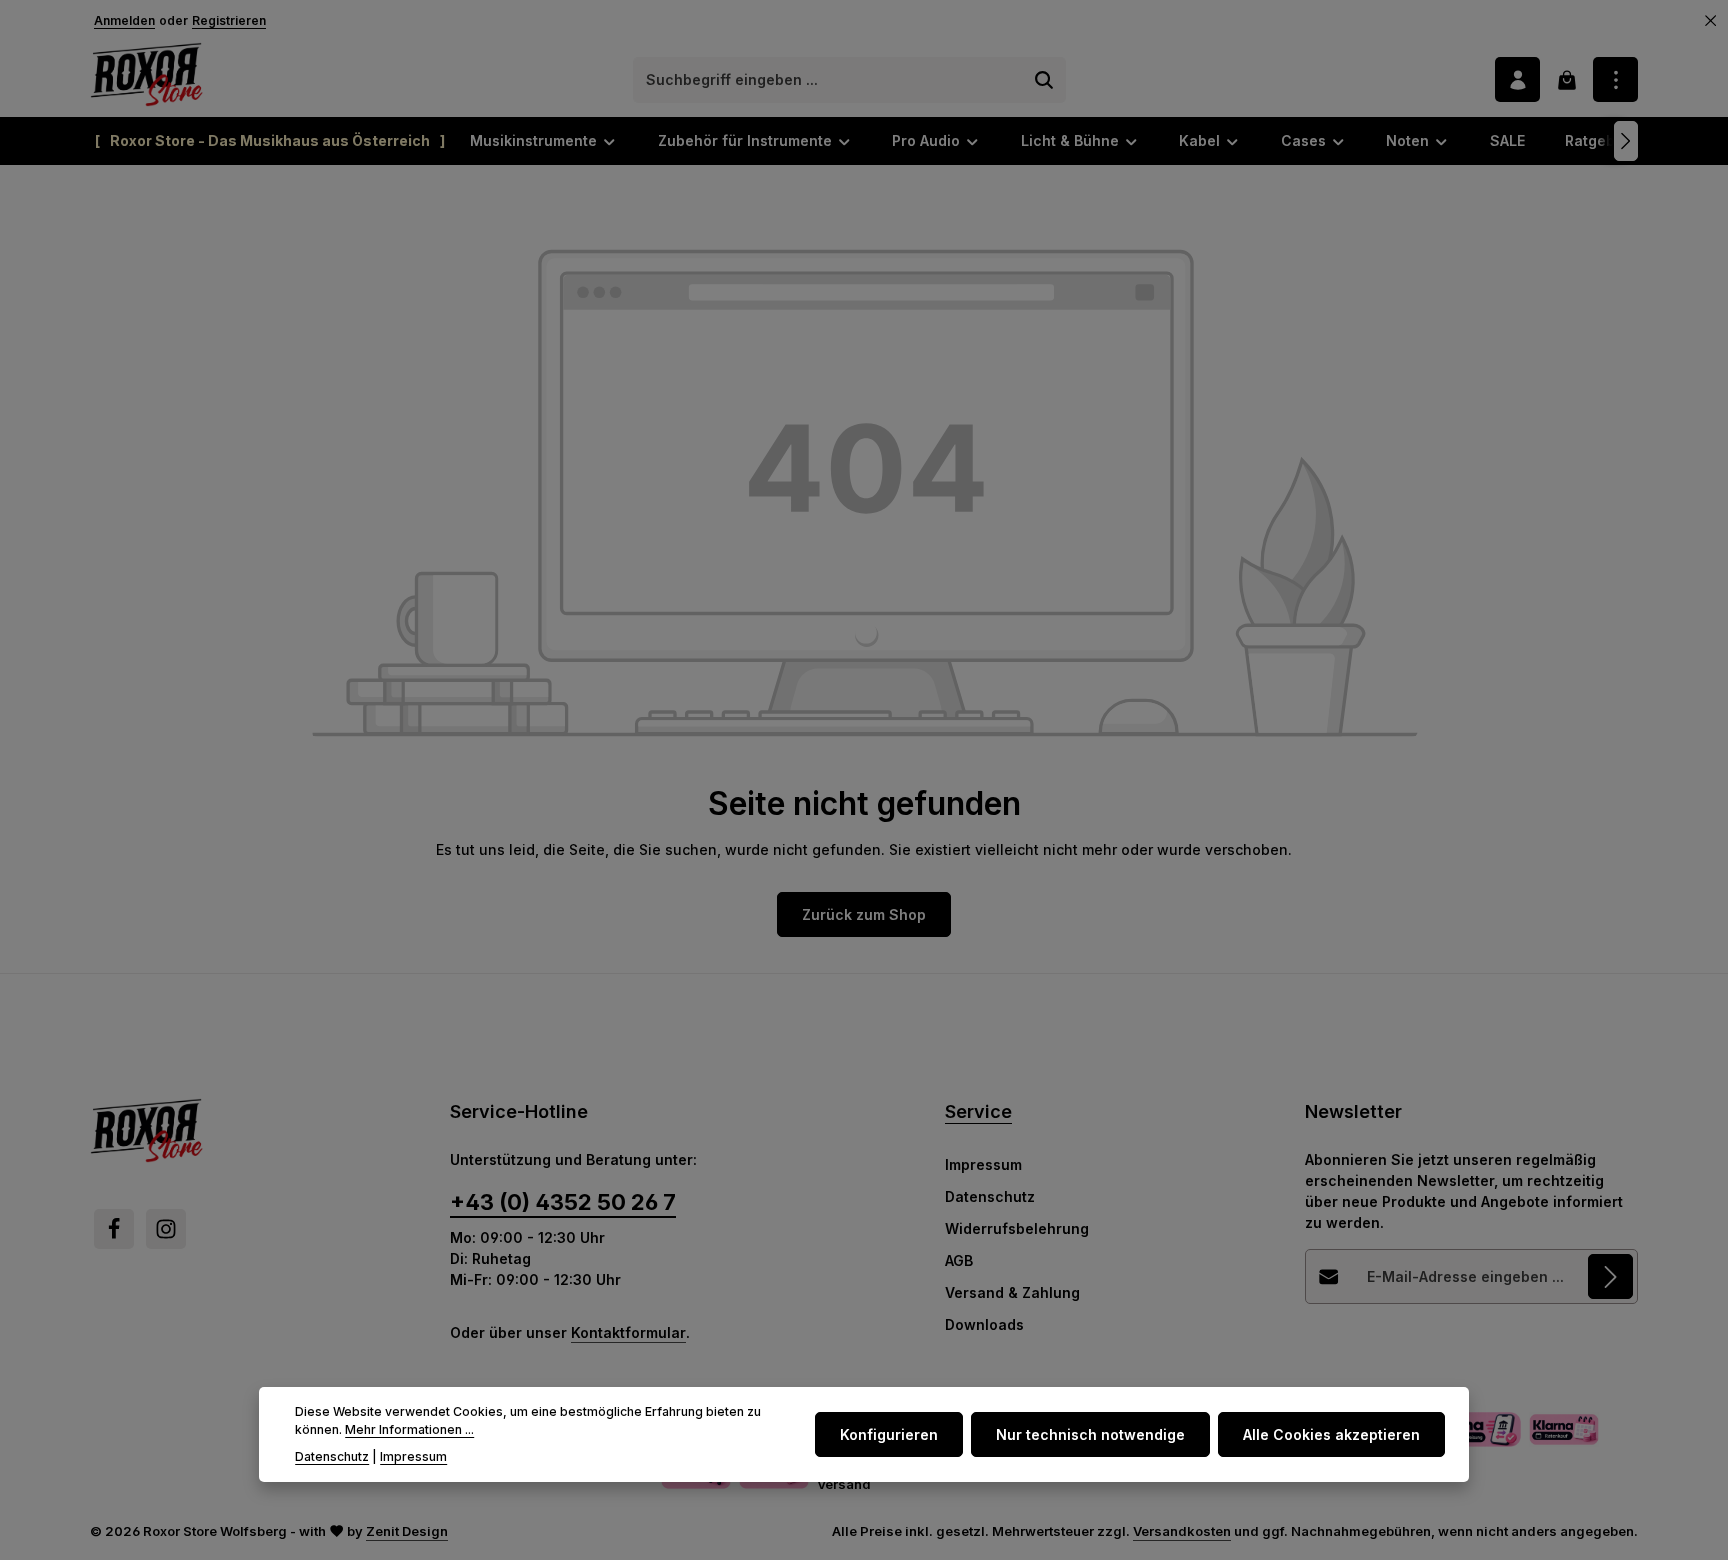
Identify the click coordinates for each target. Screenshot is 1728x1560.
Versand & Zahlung (1012, 1292)
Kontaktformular (628, 1332)
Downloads (984, 1324)
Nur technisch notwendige (1090, 1434)
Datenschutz (990, 1196)
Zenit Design (407, 1531)
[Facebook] (114, 1229)
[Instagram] (166, 1229)
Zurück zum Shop (864, 914)
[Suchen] (1044, 80)
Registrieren (229, 20)
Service (978, 1111)
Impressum (983, 1164)
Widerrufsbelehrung (1017, 1228)
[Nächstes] (1626, 141)
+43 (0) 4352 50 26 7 (563, 1202)
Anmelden (124, 20)
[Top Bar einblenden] (1615, 79)
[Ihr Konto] (1517, 79)
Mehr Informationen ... (409, 1429)
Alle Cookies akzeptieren (1331, 1434)
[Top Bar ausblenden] (1711, 21)
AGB (959, 1260)
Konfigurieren (889, 1434)
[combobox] (829, 80)
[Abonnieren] (1610, 1276)
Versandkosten (1182, 1531)
